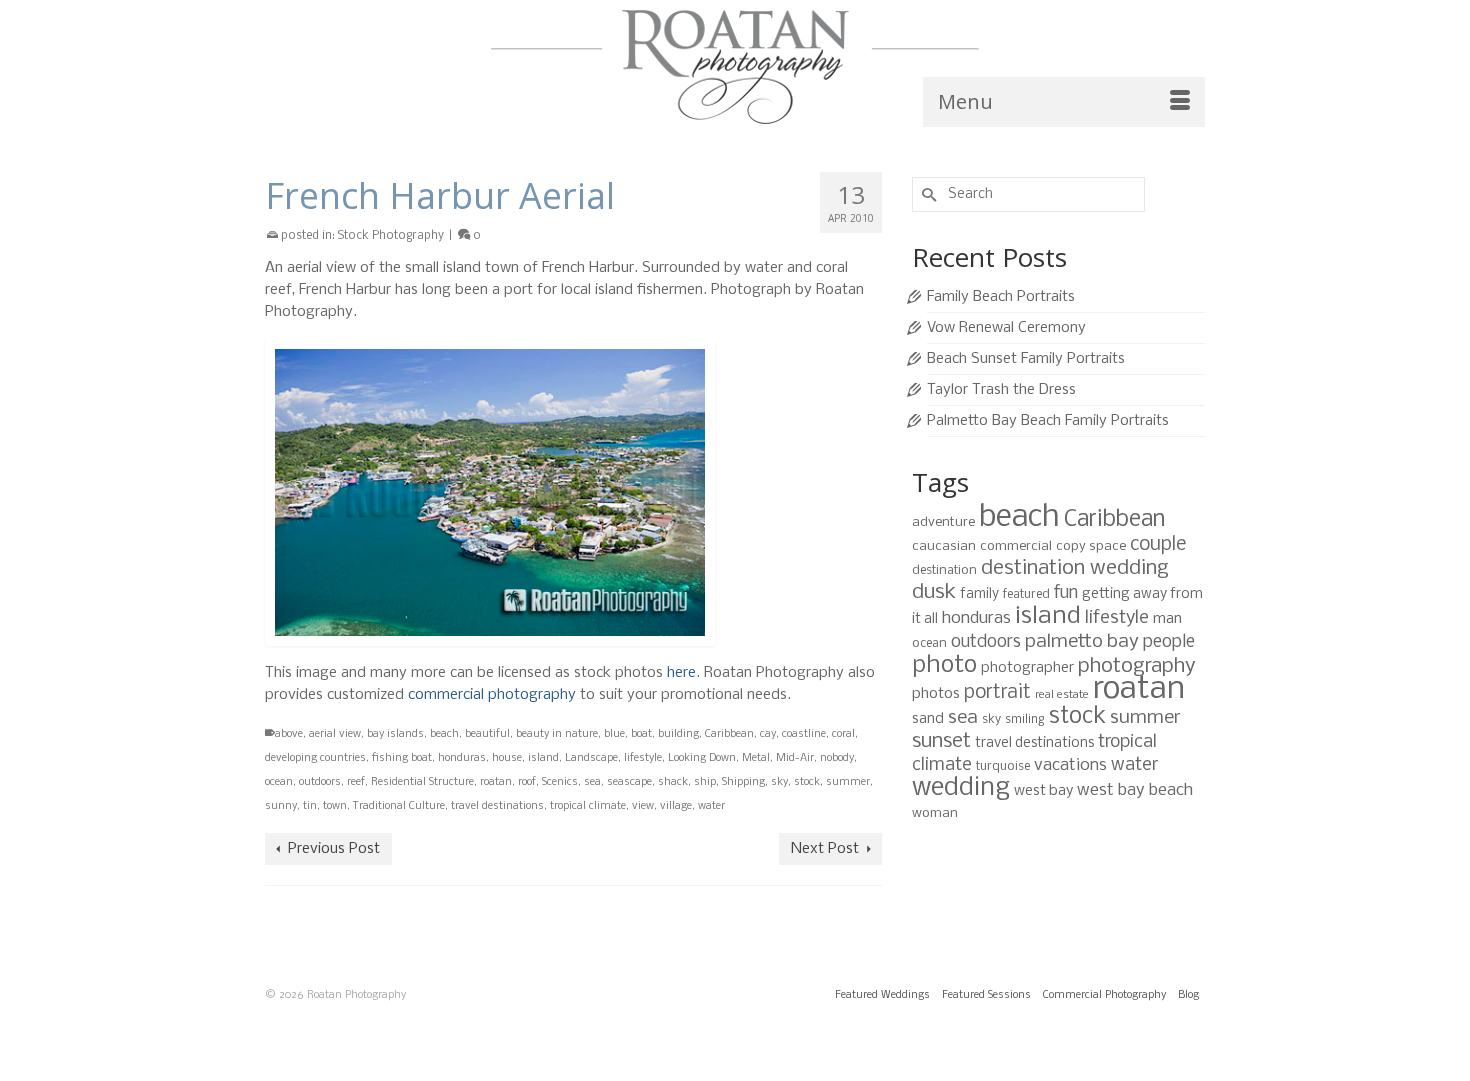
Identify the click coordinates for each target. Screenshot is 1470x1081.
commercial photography (492, 695)
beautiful (487, 734)
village (676, 806)
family (979, 594)
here (681, 673)
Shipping (743, 782)
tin (310, 806)
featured (1026, 594)
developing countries (315, 758)
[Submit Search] (927, 194)
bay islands (395, 734)
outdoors (320, 782)
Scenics (560, 782)
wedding (961, 788)
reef (356, 782)
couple (1158, 545)
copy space (1091, 546)
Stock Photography (391, 236)
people (1169, 642)
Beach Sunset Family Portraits (1026, 359)
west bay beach (1135, 790)
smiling (1025, 719)
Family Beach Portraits (1001, 297)
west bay (1043, 791)
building (678, 734)
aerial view (335, 734)
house (507, 758)
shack (673, 782)
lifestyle (643, 758)
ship (705, 782)
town (335, 806)
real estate (1062, 695)
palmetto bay (1082, 642)
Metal (756, 758)
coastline (804, 734)
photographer (1027, 668)
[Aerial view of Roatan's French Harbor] (573, 492)
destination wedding (1075, 568)
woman (935, 813)
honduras (462, 758)
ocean (279, 782)
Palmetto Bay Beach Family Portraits (1048, 421)
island (543, 758)
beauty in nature (557, 734)
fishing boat (402, 758)
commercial (1016, 546)
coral (843, 734)
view (643, 806)
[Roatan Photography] (735, 67)
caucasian (944, 546)
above (289, 734)
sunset (941, 741)
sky (779, 782)
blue (614, 734)
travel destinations (497, 806)
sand (928, 719)
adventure (943, 522)
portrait (997, 693)
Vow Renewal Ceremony (1006, 328)
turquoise (1003, 766)
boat (641, 734)
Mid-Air (795, 758)
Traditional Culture (399, 806)
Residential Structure (422, 782)
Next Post (825, 849)
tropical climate (588, 806)
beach (444, 734)
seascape (629, 782)
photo (944, 665)
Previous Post (334, 849)
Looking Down (702, 758)
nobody (837, 758)
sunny (281, 806)
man (1167, 619)
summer (848, 782)
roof (527, 782)
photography (1137, 666)
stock (807, 782)
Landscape (591, 758)
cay (768, 734)
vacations (1070, 765)
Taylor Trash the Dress (1001, 390)
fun (1066, 593)
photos (936, 694)
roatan (496, 782)
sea (592, 782)
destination (944, 570)
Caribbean (729, 734)
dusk (934, 592)
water (711, 806)
